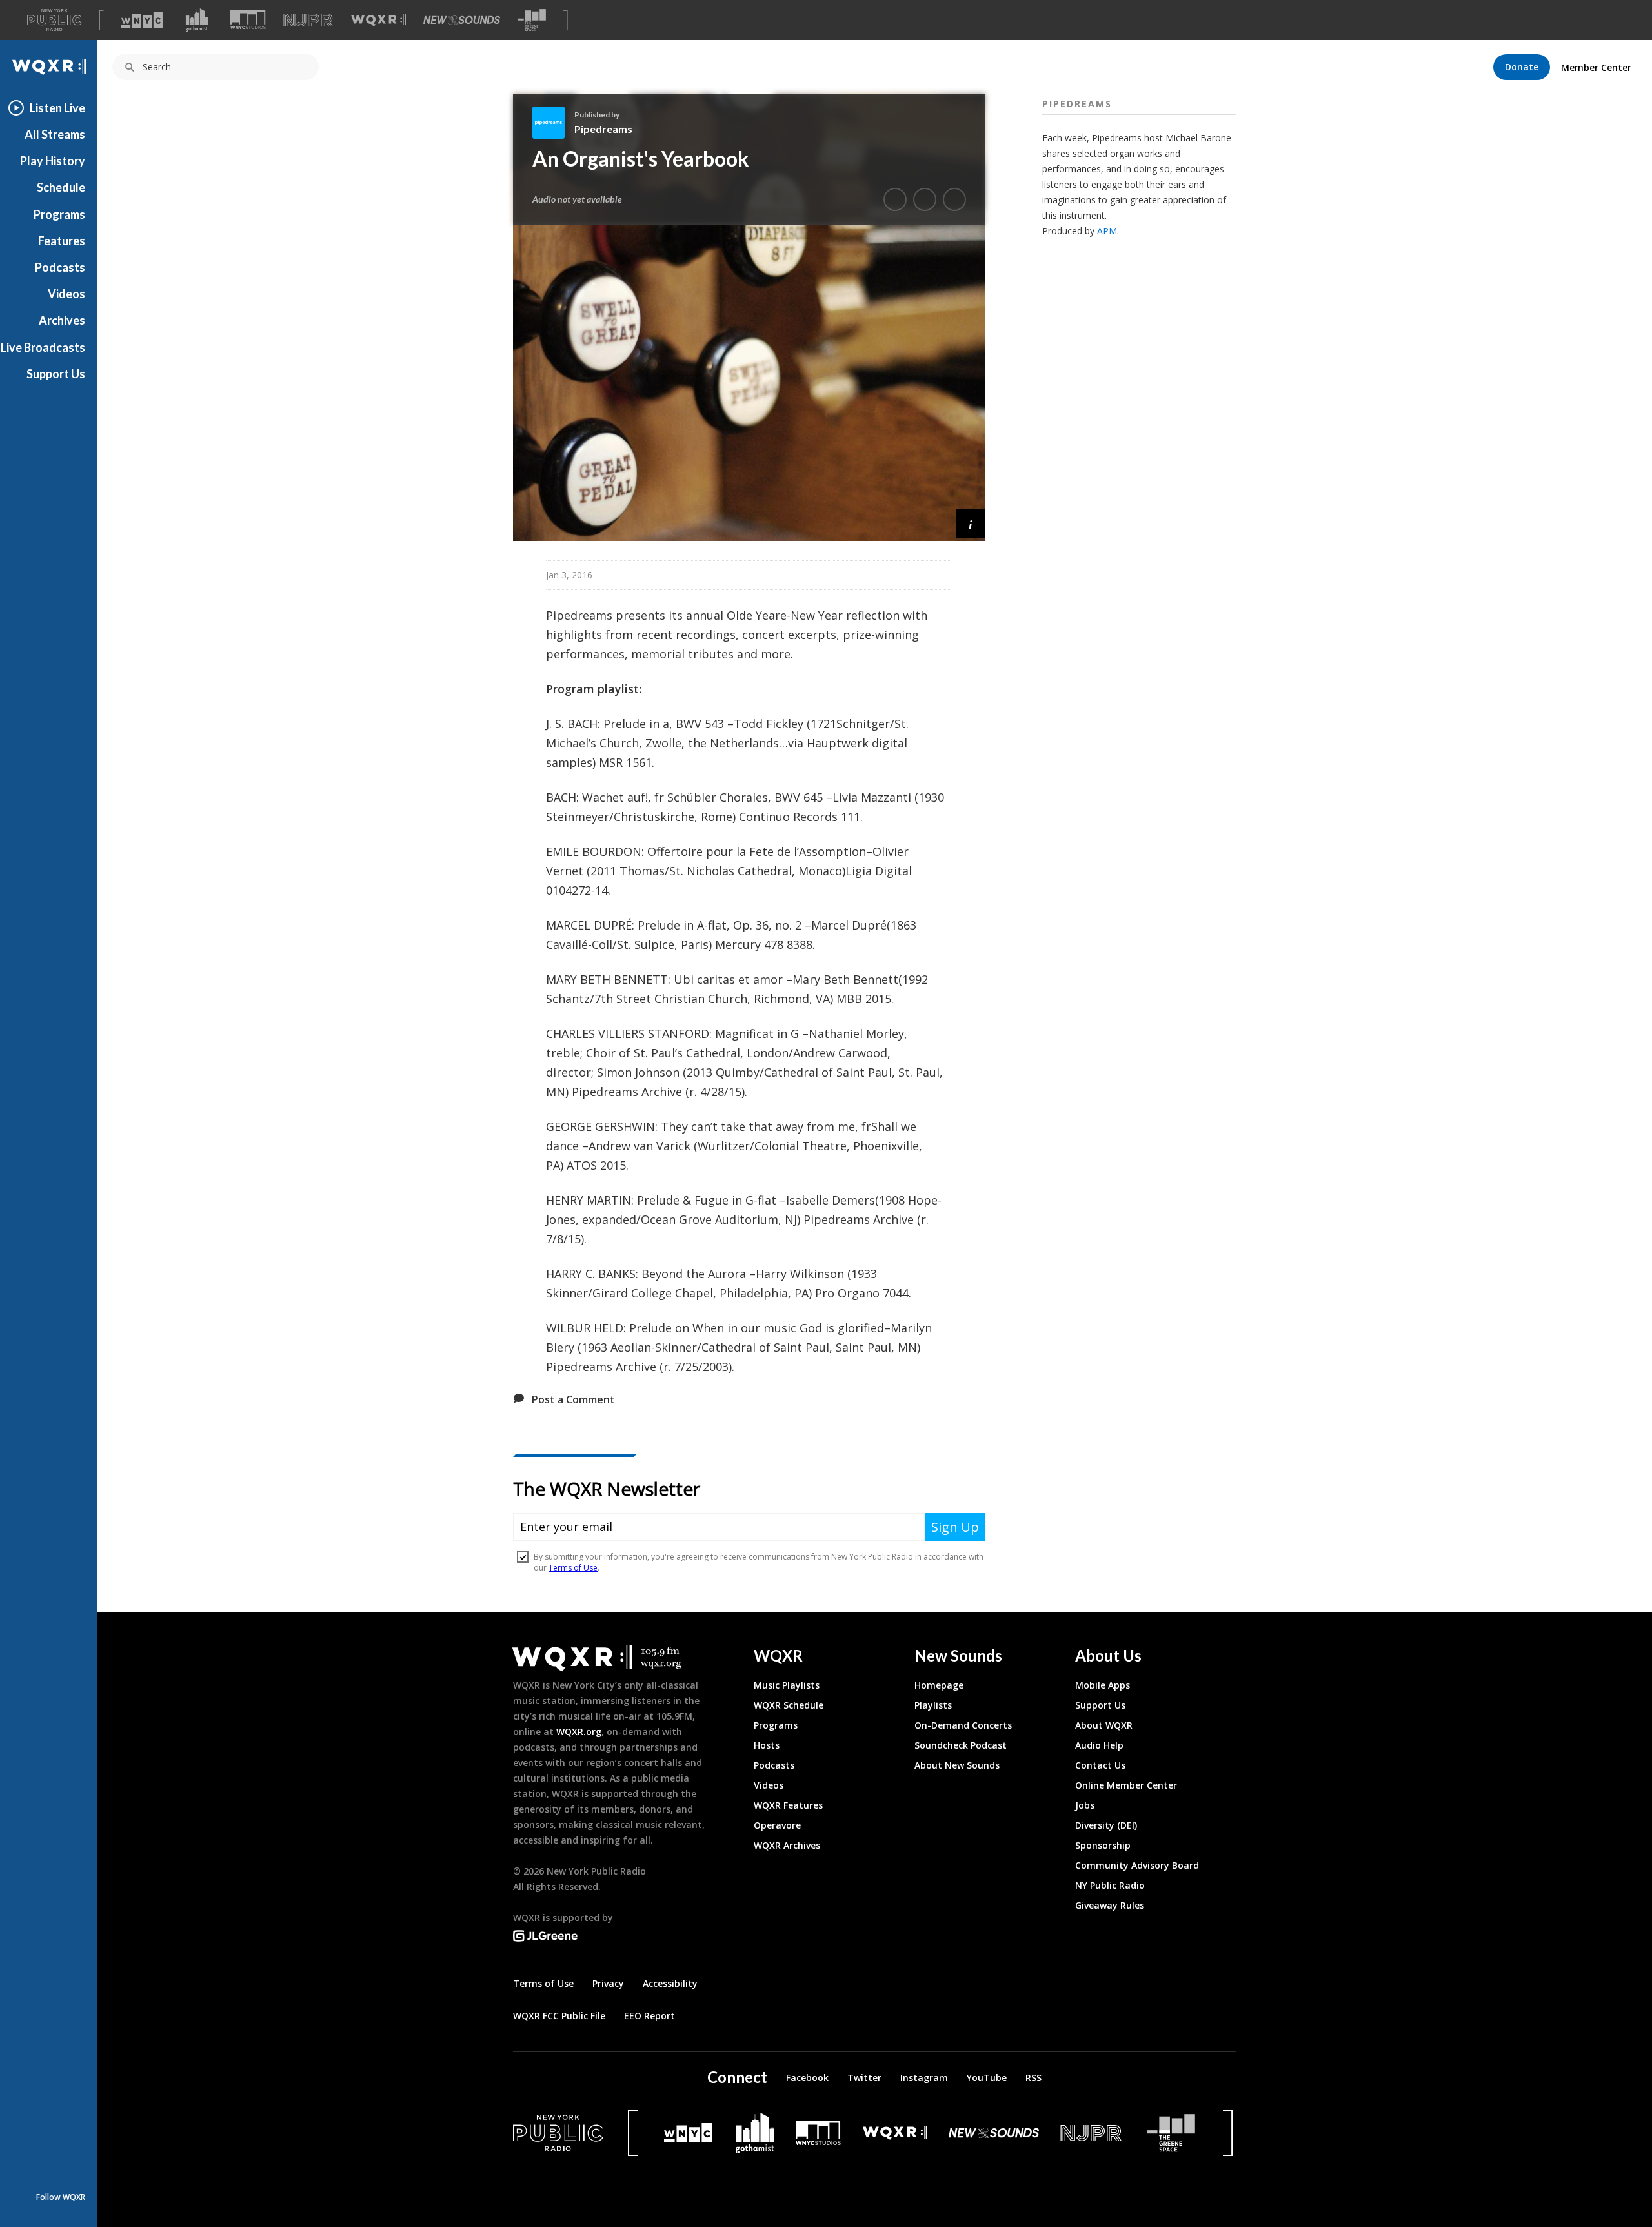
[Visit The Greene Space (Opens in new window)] (532, 20)
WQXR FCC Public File (559, 2016)
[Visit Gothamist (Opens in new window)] (197, 20)
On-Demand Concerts (963, 1725)
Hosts (767, 1745)
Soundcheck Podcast (961, 1745)
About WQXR (1104, 1725)
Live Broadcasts (43, 347)
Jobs (1085, 1805)
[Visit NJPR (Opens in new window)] (308, 20)
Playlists (933, 1705)
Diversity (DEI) (1106, 1825)
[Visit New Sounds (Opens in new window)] (462, 20)
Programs (59, 214)
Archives (62, 320)
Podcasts (60, 267)
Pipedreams (603, 129)
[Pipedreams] (553, 123)
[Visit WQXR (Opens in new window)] (378, 20)
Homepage (939, 1685)
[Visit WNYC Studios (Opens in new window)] (248, 20)
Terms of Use (543, 1983)
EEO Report (650, 2016)
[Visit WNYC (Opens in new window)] (142, 20)
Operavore (777, 1825)
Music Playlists (787, 1685)
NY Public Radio (1110, 1885)
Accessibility (670, 1983)
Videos (66, 294)
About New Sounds (957, 1765)
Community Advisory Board (1137, 1865)
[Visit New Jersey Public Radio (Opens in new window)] (1093, 2133)
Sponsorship (1103, 1845)
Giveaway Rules (1110, 1905)
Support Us (56, 374)
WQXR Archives (787, 1845)
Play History (53, 161)
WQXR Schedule (789, 1705)
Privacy (608, 1983)
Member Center (1596, 67)
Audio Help (1099, 1745)
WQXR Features (788, 1805)
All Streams (55, 134)
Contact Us (1100, 1765)
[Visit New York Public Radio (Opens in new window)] (558, 2133)
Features (62, 241)
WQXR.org (579, 1732)
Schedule (61, 187)
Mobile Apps (1103, 1685)
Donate (1522, 67)
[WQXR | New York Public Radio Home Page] (48, 67)
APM (1107, 231)
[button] (971, 524)
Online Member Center (1126, 1785)
